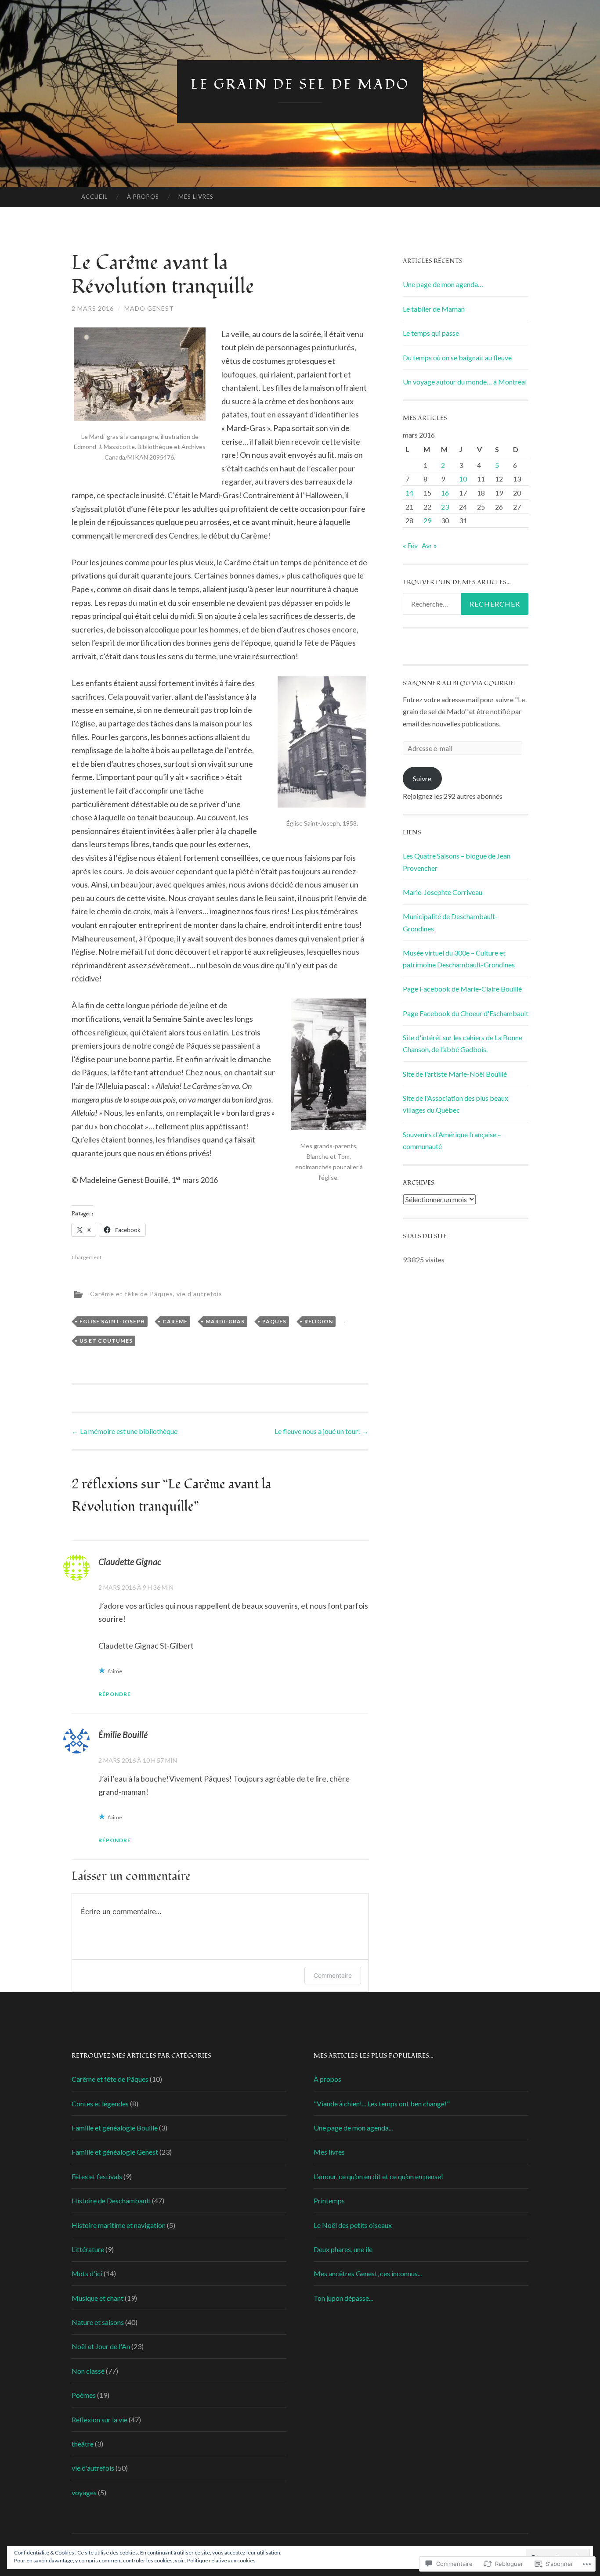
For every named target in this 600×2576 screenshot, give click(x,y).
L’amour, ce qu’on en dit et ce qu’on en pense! (378, 2176)
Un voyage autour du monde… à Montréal (465, 382)
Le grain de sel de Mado (300, 84)
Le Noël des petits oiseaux (353, 2225)
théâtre (83, 2444)
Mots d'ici (87, 2273)
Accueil (94, 197)
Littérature (88, 2249)
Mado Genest (149, 308)
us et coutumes (106, 1341)
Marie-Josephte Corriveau (443, 892)
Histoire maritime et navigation (119, 2225)
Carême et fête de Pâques (132, 1293)
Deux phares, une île (343, 2249)
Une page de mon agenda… (443, 284)
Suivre (422, 778)
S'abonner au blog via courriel (460, 683)
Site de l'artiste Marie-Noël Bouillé (455, 1074)
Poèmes (84, 2395)
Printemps (329, 2201)
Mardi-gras (225, 1321)
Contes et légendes (100, 2104)
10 (463, 479)
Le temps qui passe (431, 333)
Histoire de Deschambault (111, 2201)
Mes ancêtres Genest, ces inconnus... (368, 2273)
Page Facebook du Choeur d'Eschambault (466, 1013)
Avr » (429, 545)
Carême (175, 1321)
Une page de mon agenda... (353, 2128)
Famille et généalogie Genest (115, 2152)
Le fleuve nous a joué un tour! (322, 1431)
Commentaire (333, 1975)
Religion (319, 1321)
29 (427, 520)
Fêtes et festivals (97, 2176)
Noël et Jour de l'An (101, 2346)
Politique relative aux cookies (221, 2560)
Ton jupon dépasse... (343, 2298)
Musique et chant (98, 2298)
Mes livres (196, 197)
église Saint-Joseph (112, 1321)
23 (445, 507)
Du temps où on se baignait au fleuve (457, 357)
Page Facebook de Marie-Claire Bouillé (462, 989)
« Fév (410, 545)
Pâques (274, 1321)
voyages (84, 2492)
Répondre (115, 1694)
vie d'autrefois (199, 1293)
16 (445, 493)
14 (409, 493)
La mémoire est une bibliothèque (125, 1431)
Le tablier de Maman (434, 309)
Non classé (88, 2371)
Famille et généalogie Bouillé (115, 2128)
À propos (143, 197)
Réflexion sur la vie (99, 2420)
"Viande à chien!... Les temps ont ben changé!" (382, 2104)
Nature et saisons (98, 2322)
